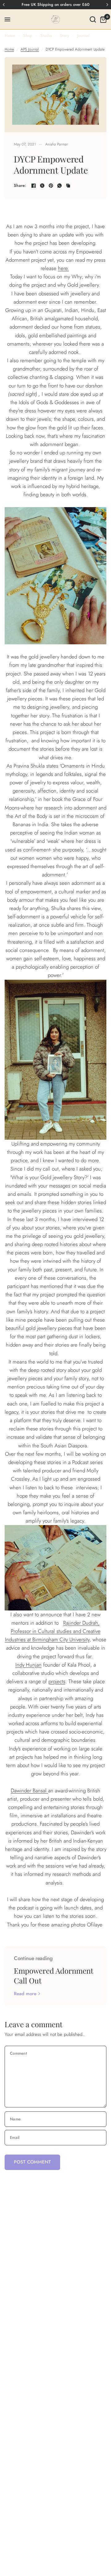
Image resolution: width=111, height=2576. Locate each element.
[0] (102, 19)
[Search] (93, 19)
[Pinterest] (51, 186)
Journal (83, 36)
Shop (28, 36)
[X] (42, 186)
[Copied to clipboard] (68, 186)
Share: (20, 185)
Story (64, 36)
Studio (46, 36)
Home (10, 36)
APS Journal (30, 49)
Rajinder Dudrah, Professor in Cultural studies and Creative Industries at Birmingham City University (53, 1631)
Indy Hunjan (29, 1665)
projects (57, 1681)
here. (64, 268)
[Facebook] (34, 186)
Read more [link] (25, 1994)
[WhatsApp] (60, 186)
